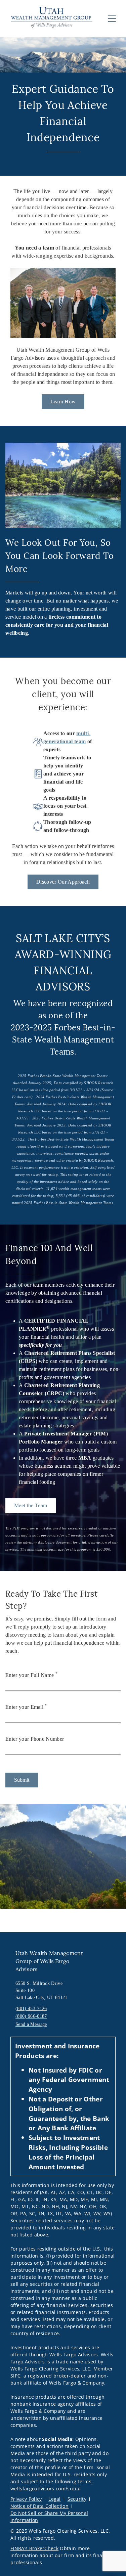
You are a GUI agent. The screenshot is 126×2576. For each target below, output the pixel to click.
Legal (55, 2499)
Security (77, 2499)
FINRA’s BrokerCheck (34, 2548)
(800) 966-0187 (31, 2016)
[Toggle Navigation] (112, 18)
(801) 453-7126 (31, 2009)
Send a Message (31, 2024)
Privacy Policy (26, 2499)
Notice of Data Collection (39, 2506)
